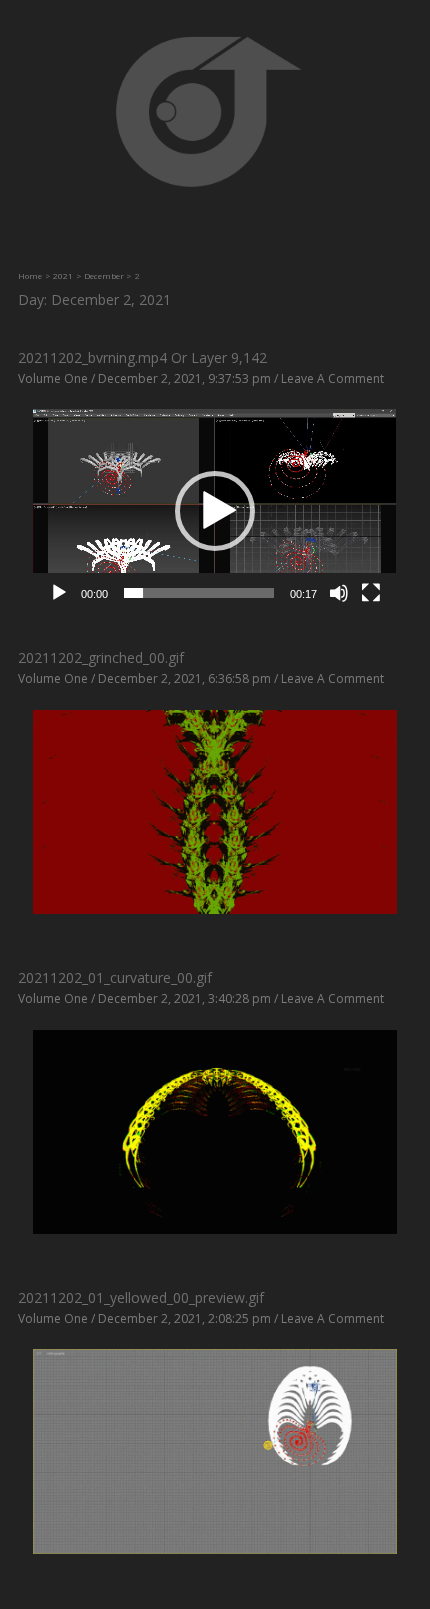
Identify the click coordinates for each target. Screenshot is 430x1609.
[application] (214, 511)
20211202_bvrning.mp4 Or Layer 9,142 (142, 357)
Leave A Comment (332, 378)
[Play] (59, 593)
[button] (215, 511)
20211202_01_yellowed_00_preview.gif (141, 1297)
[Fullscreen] (371, 593)
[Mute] (339, 593)
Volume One (53, 378)
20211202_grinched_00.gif (101, 657)
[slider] (198, 593)
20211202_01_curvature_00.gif (115, 977)
